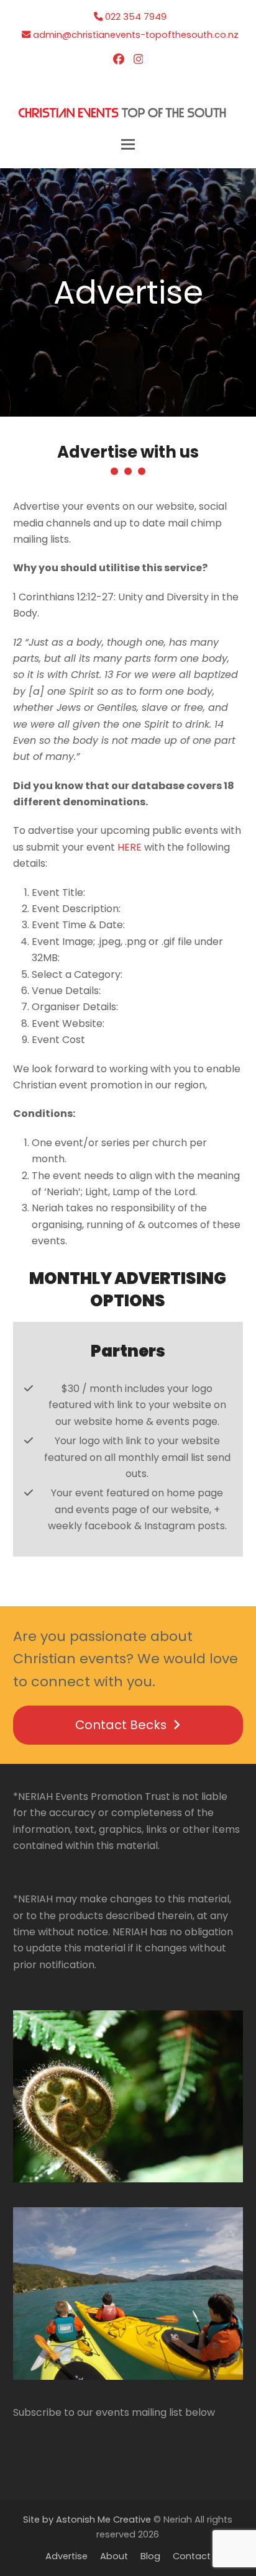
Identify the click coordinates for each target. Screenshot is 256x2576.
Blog (150, 2556)
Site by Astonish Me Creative (87, 2520)
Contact (192, 2556)
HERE (130, 847)
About (114, 2556)
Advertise (66, 2556)
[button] (128, 144)
